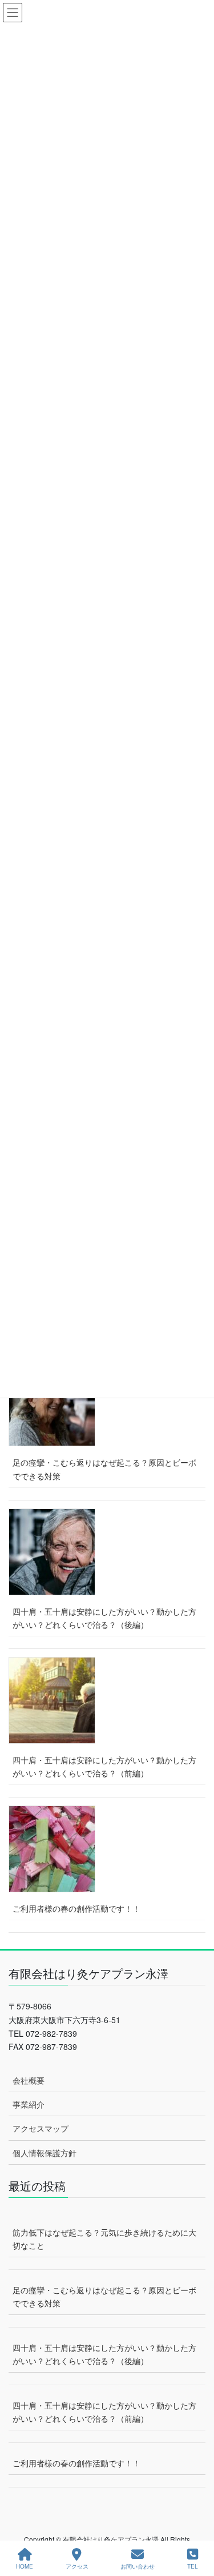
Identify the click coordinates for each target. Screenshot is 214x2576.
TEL (193, 2566)
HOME (25, 2566)
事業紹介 (29, 2104)
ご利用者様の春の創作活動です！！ (76, 1908)
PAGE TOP (196, 2524)
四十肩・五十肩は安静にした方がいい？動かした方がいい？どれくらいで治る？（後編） (104, 1618)
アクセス (77, 2566)
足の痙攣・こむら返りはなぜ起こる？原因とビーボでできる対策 (104, 1469)
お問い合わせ (138, 2566)
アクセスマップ (41, 2128)
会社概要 (29, 2080)
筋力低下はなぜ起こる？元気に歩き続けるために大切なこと (104, 2239)
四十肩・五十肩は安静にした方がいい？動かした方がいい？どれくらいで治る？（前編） (104, 1766)
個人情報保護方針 (45, 2153)
